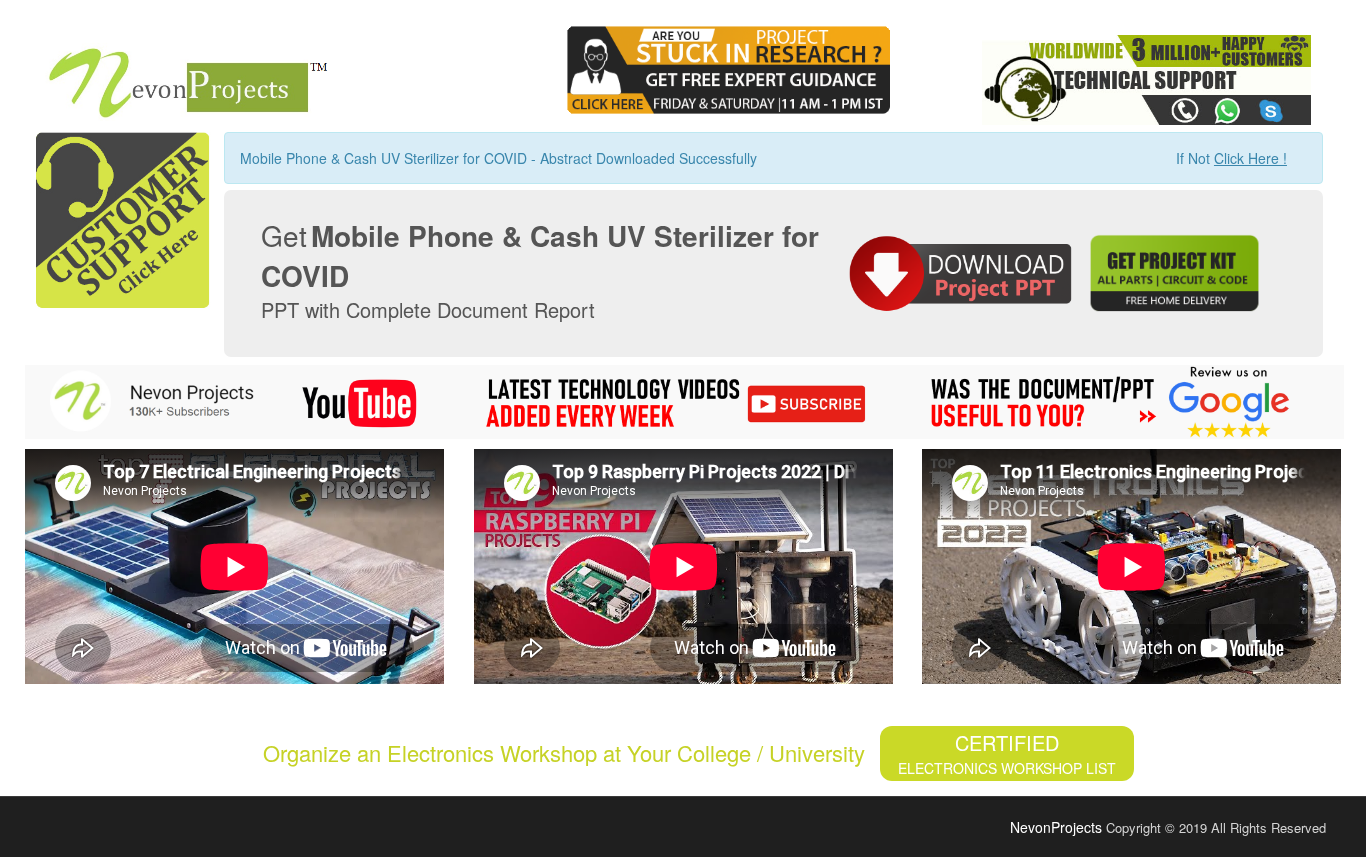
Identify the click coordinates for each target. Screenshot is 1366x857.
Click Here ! (1250, 158)
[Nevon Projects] (178, 76)
